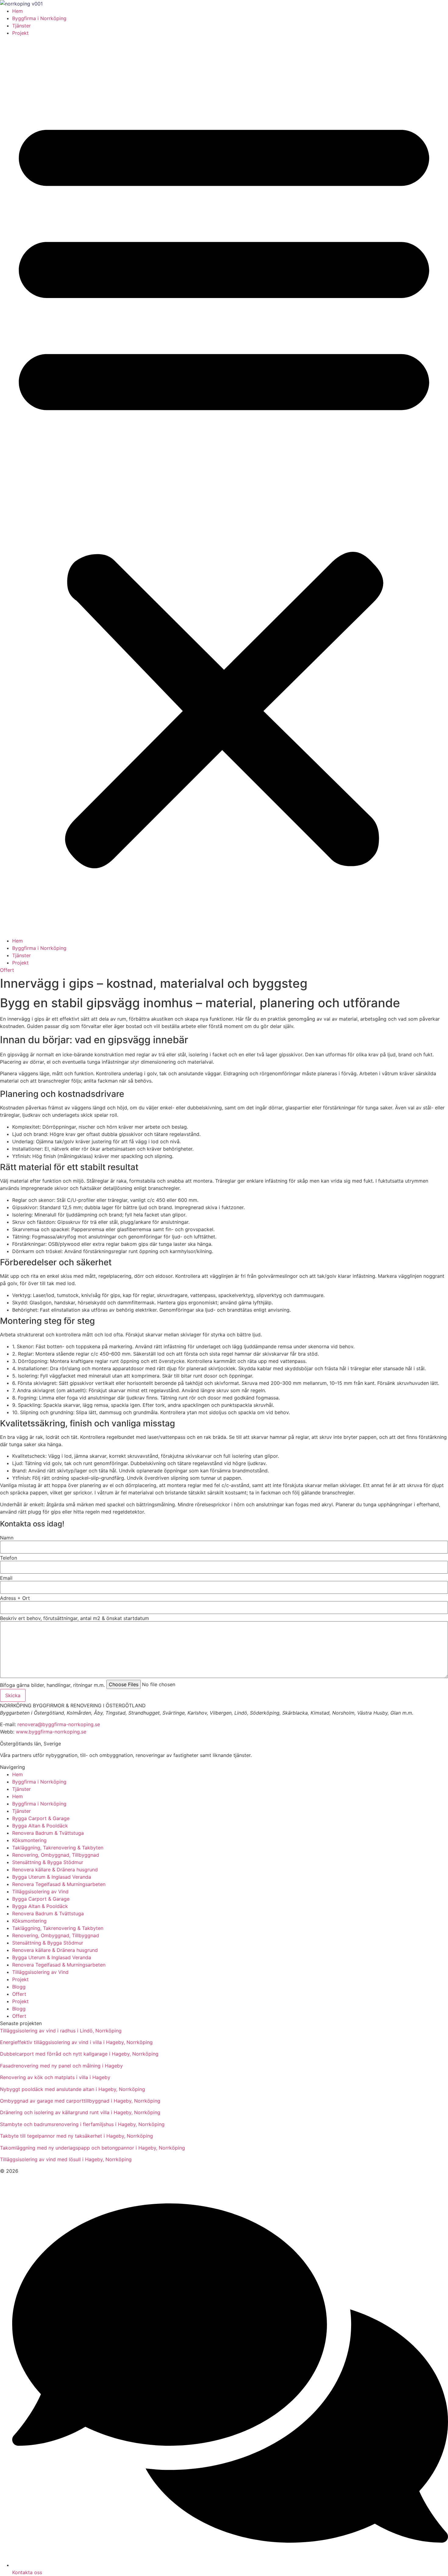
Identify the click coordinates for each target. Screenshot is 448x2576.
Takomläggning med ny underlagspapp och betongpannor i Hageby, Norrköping (92, 2148)
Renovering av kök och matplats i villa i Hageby (55, 2077)
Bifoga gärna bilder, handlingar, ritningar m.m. (52, 1685)
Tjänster (21, 26)
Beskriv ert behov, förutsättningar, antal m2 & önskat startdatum (75, 1618)
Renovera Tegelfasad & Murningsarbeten (59, 1884)
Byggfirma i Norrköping (39, 18)
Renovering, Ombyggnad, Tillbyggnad (56, 1855)
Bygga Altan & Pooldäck (40, 1826)
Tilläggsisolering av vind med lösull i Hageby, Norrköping (66, 2159)
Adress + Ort (15, 1598)
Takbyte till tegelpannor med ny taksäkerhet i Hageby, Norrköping (76, 2136)
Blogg (19, 1987)
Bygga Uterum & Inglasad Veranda (52, 1877)
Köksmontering (29, 1840)
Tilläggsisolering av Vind (40, 1892)
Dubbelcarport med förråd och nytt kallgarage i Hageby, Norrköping (79, 2054)
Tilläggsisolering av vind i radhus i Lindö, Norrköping (61, 2031)
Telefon (9, 1558)
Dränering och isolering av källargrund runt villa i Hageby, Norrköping (80, 2112)
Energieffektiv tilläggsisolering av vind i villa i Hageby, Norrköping (76, 2042)
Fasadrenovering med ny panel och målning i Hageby (61, 2066)
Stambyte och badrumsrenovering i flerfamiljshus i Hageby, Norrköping (82, 2124)
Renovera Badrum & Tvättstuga (48, 1833)
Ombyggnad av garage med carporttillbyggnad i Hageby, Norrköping (80, 2101)
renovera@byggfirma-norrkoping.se (59, 1724)
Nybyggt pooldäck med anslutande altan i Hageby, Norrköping (73, 2089)
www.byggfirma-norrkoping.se (51, 1732)
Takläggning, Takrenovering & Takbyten (58, 1848)
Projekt (20, 33)
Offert (19, 1994)
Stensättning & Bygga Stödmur (48, 1862)
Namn (7, 1538)
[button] (224, 487)
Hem (18, 11)
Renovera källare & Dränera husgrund (55, 1870)
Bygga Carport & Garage (41, 1818)
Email (6, 1578)
